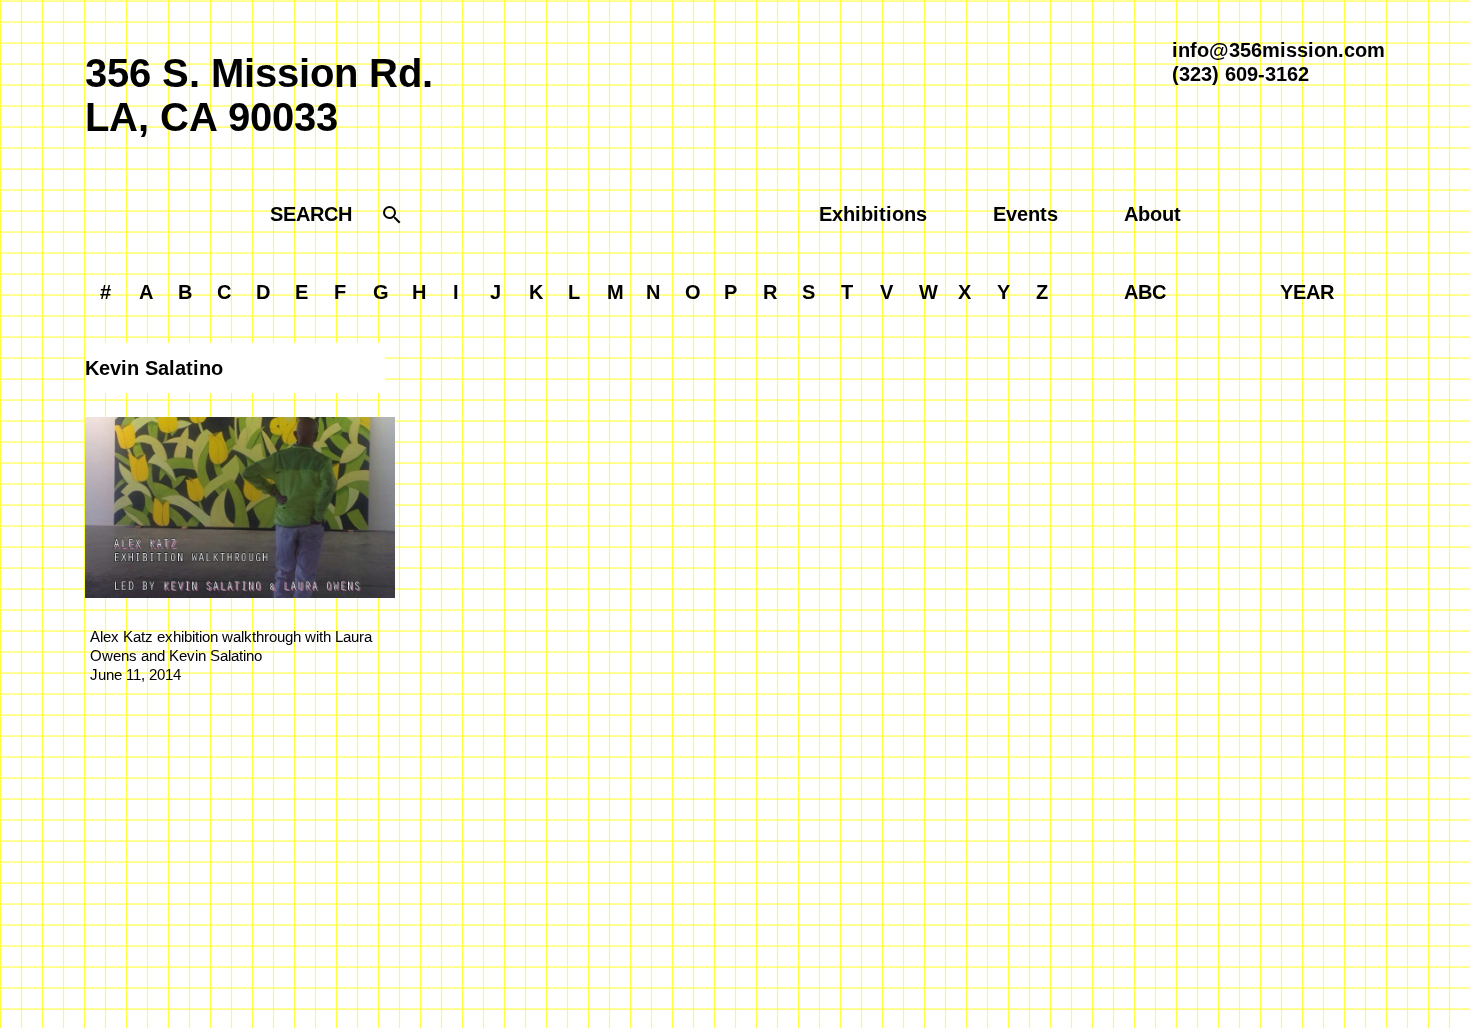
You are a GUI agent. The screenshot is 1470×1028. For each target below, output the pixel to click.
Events (1025, 214)
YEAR (1307, 292)
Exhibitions (873, 214)
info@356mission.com (1278, 50)
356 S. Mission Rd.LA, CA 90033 (259, 95)
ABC (1145, 292)
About (1152, 214)
